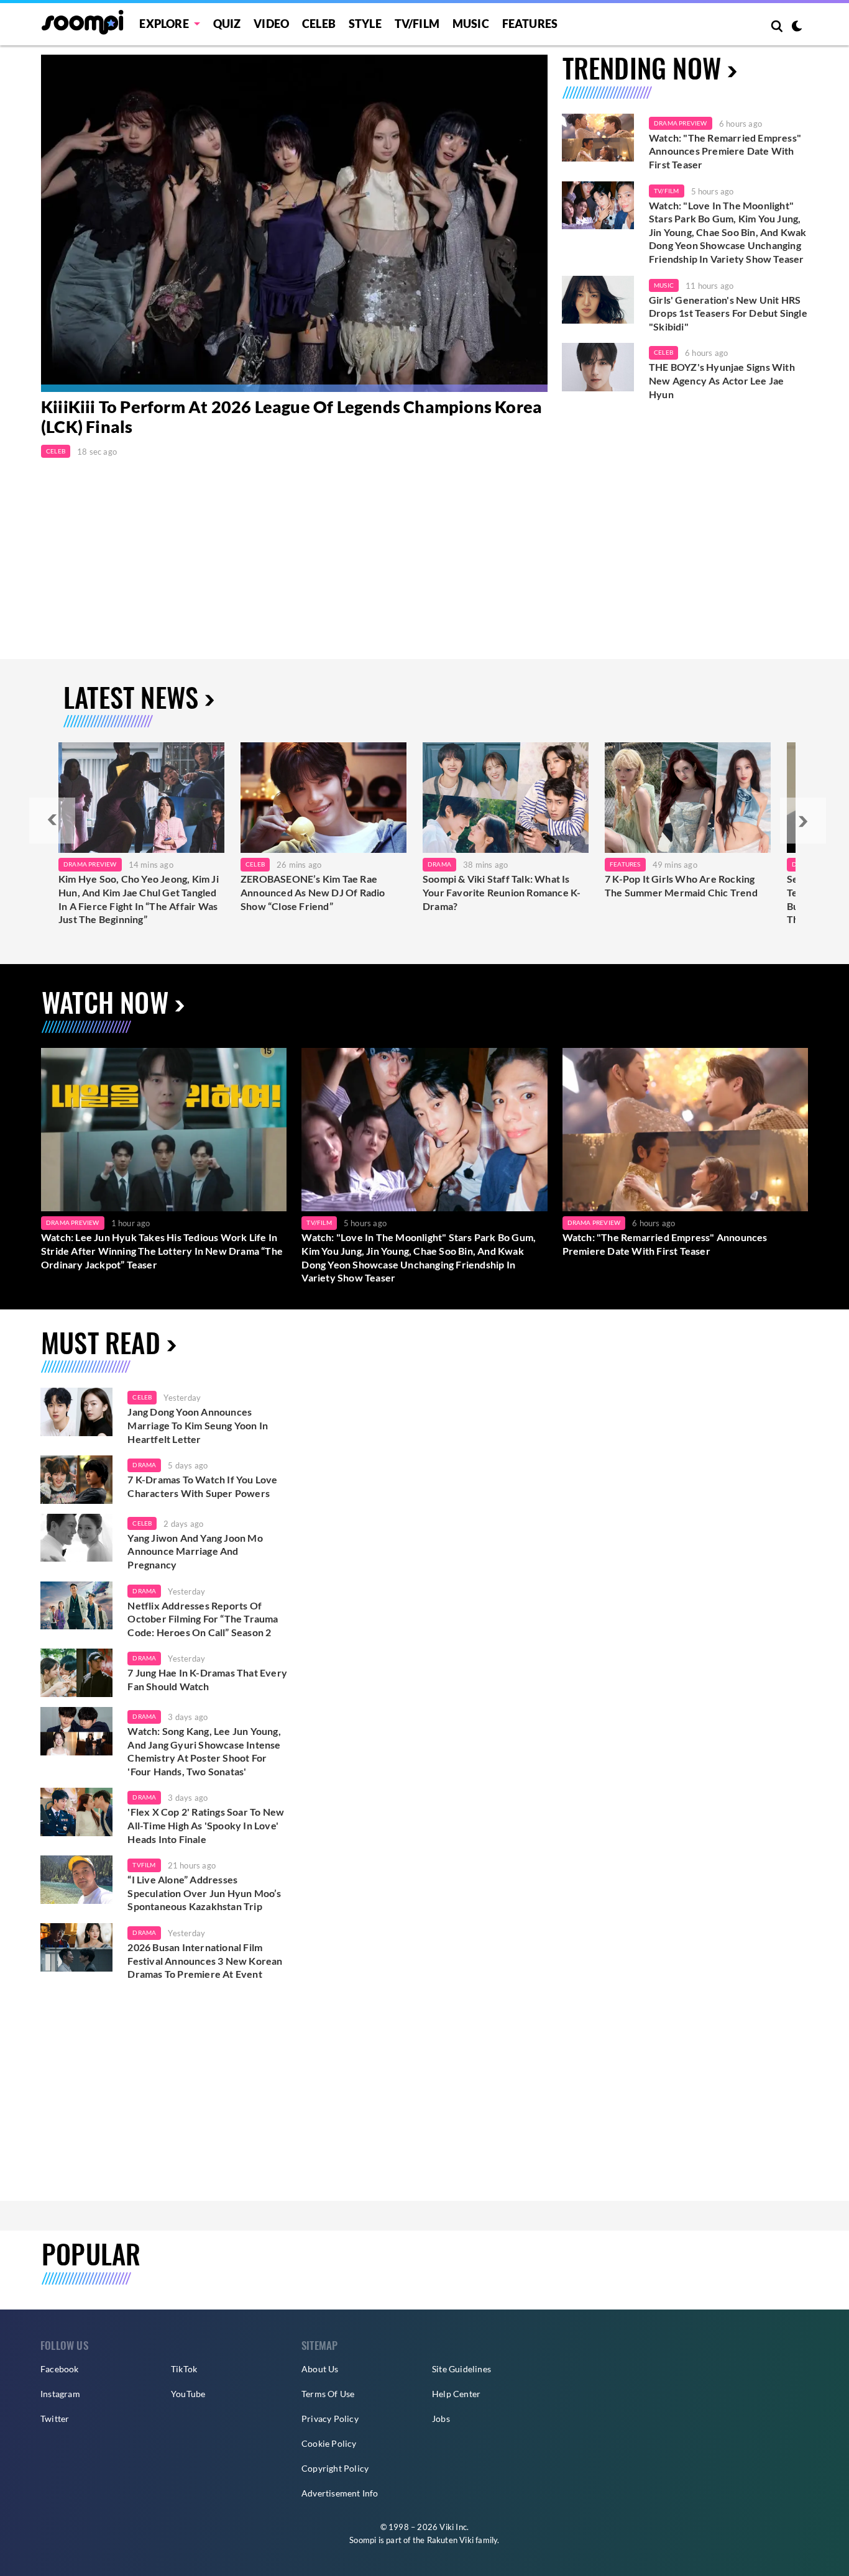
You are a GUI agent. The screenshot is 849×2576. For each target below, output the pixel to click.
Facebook (60, 2369)
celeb (142, 1397)
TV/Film (666, 191)
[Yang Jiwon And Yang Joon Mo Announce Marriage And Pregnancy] (76, 1538)
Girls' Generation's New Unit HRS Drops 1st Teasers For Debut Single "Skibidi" (728, 313)
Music (471, 24)
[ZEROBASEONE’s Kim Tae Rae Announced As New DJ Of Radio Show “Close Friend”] (324, 798)
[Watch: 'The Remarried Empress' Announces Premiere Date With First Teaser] (598, 138)
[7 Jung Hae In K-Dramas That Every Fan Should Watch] (76, 1673)
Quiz (227, 24)
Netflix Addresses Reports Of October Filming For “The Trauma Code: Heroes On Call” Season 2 (203, 1619)
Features (530, 24)
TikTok (184, 2369)
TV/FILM (417, 24)
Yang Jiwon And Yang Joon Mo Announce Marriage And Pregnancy (195, 1551)
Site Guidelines (461, 2369)
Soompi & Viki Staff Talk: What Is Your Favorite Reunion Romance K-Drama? (502, 892)
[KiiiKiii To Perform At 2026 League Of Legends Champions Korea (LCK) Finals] (294, 223)
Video (271, 24)
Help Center (456, 2394)
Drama (439, 864)
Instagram (60, 2394)
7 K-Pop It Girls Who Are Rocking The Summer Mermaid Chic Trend (681, 885)
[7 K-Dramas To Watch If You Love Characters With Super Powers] (76, 1480)
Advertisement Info (340, 2493)
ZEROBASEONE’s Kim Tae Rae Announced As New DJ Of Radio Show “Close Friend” (313, 892)
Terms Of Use (328, 2394)
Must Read (101, 1342)
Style (365, 24)
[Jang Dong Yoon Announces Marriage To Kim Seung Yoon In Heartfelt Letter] (76, 1412)
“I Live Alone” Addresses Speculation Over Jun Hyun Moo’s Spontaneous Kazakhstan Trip (204, 1893)
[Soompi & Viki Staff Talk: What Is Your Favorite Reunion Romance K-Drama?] (506, 798)
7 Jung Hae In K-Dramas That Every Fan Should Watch (207, 1679)
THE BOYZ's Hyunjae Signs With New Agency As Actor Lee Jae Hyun (722, 380)
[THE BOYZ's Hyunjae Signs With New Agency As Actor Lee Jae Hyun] (598, 367)
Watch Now (105, 1002)
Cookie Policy (329, 2443)
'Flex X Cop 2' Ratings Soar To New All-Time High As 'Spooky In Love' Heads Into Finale (206, 1825)
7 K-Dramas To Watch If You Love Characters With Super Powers (202, 1486)
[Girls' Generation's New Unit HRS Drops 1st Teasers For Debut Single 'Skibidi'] (598, 300)
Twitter (55, 2419)
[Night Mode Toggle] (797, 27)
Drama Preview (681, 123)
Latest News (131, 697)
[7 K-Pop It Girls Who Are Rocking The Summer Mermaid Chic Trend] (688, 798)
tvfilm (144, 1865)
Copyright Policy (335, 2468)
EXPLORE (164, 24)
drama (144, 1465)
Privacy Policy (330, 2419)
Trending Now (642, 67)
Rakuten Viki (450, 2540)
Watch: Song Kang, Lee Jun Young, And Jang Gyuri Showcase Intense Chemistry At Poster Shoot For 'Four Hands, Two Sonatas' (204, 1751)
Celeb (319, 24)
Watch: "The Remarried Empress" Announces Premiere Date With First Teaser (725, 151)
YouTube (188, 2394)
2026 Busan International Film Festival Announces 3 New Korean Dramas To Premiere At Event (205, 1960)
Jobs (441, 2419)
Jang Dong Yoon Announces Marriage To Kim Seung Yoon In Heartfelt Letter (198, 1425)
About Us (320, 2369)
